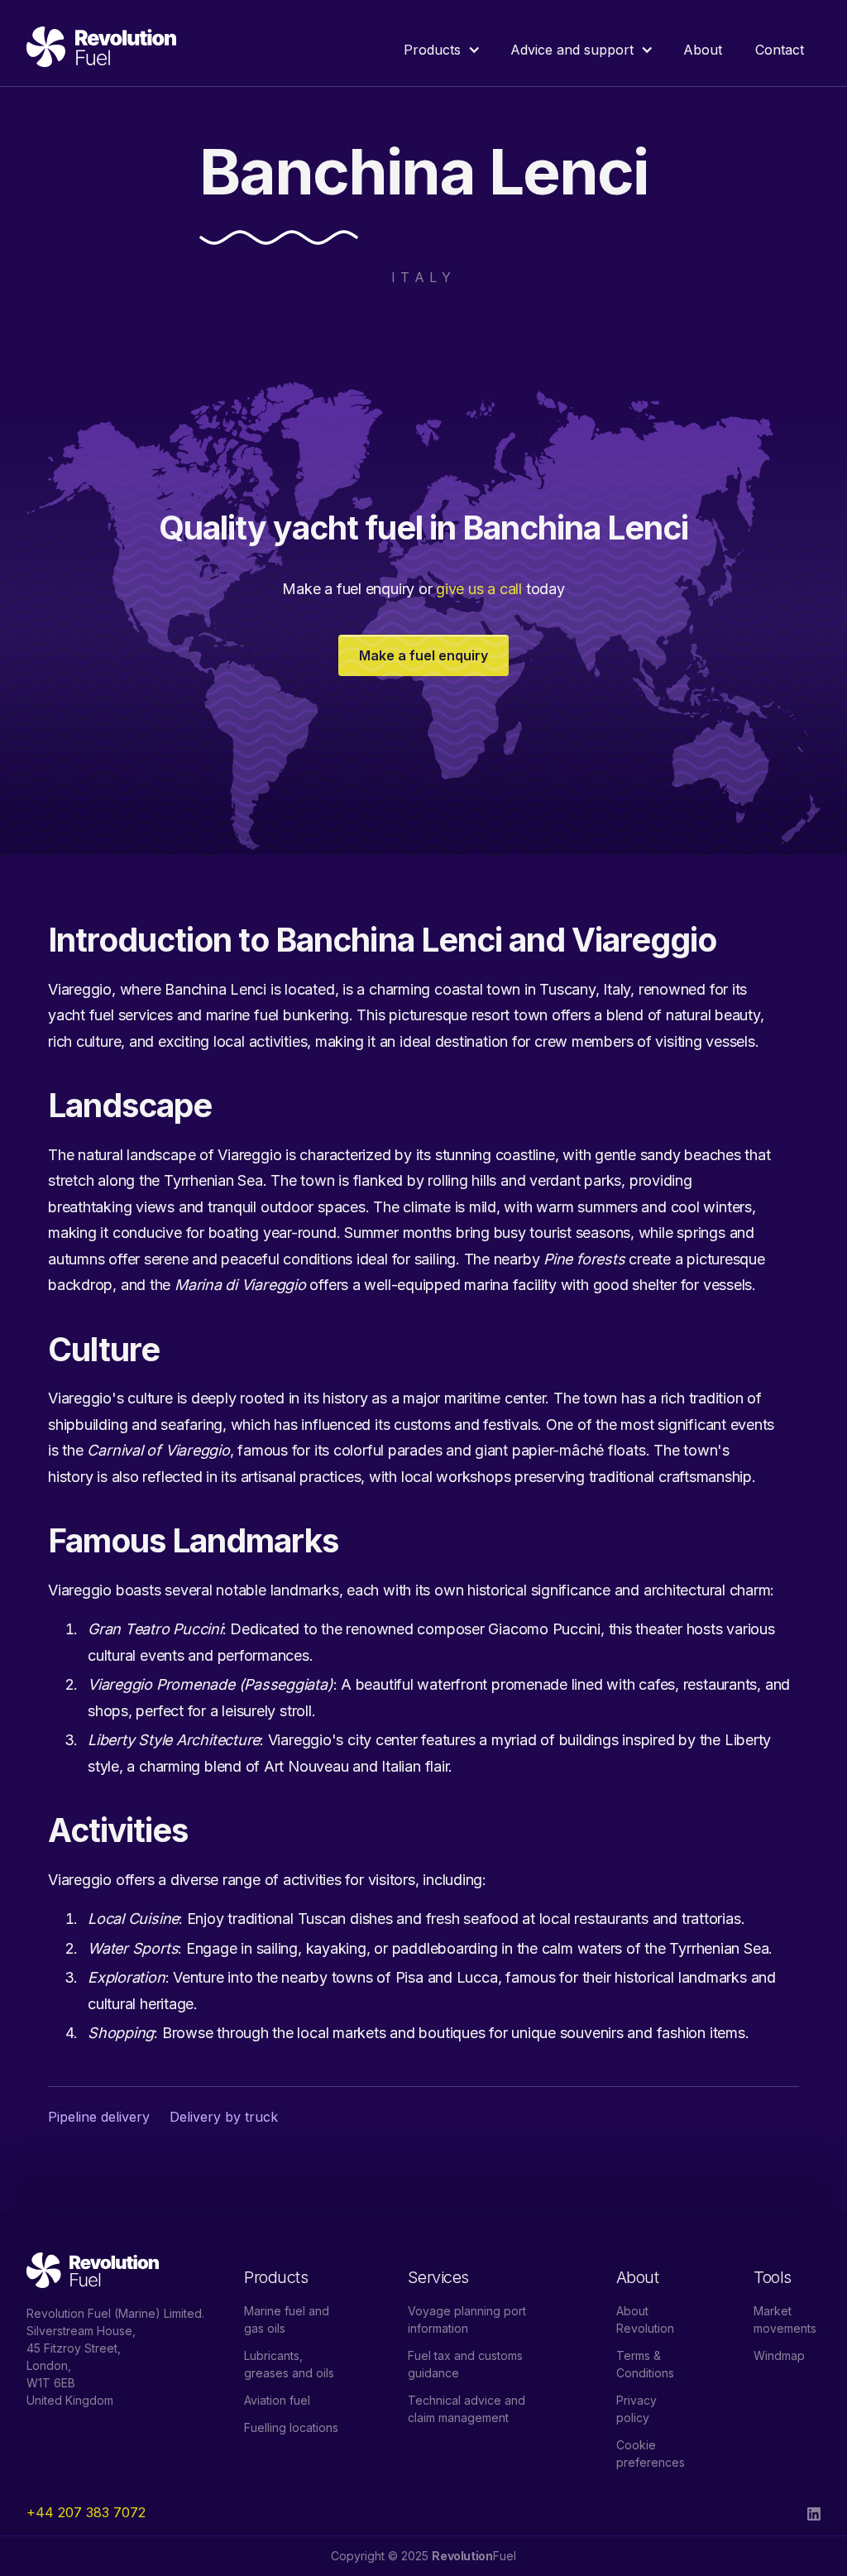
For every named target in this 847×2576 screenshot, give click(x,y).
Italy (423, 277)
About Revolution (645, 2319)
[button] (440, 50)
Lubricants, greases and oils (289, 2364)
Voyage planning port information (467, 2319)
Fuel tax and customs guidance (465, 2364)
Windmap (779, 2355)
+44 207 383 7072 (86, 2512)
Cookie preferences (651, 2454)
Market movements (785, 2319)
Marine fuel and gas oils (287, 2319)
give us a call (479, 589)
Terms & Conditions (645, 2364)
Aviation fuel (277, 2400)
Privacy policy (636, 2409)
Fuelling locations (291, 2427)
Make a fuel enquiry (423, 655)
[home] (101, 50)
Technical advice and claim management (467, 2409)
